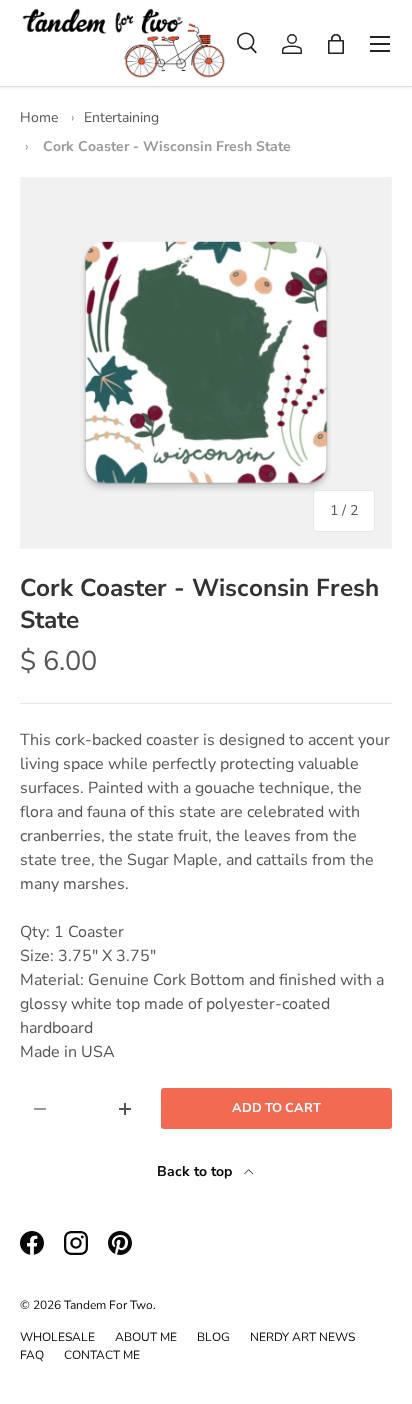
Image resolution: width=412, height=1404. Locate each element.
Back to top (196, 1171)
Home (39, 117)
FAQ (32, 1355)
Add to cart (276, 1108)
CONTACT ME (102, 1355)
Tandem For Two (108, 1305)
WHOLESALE (57, 1337)
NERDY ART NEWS (302, 1337)
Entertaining (121, 117)
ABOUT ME (146, 1337)
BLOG (213, 1337)
